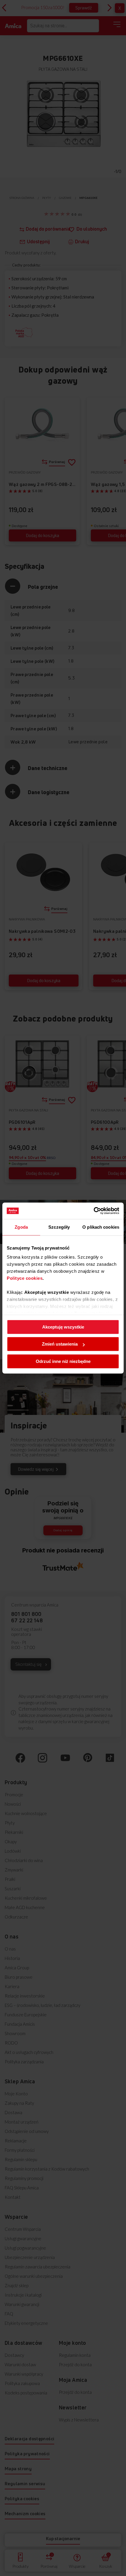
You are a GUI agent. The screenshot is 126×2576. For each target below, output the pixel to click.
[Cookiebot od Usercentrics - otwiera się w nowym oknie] (94, 1211)
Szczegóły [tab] (59, 1227)
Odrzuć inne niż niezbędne (63, 1361)
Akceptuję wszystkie (63, 1327)
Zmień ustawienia (60, 1344)
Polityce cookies (25, 1278)
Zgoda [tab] (21, 1227)
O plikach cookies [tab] (101, 1227)
